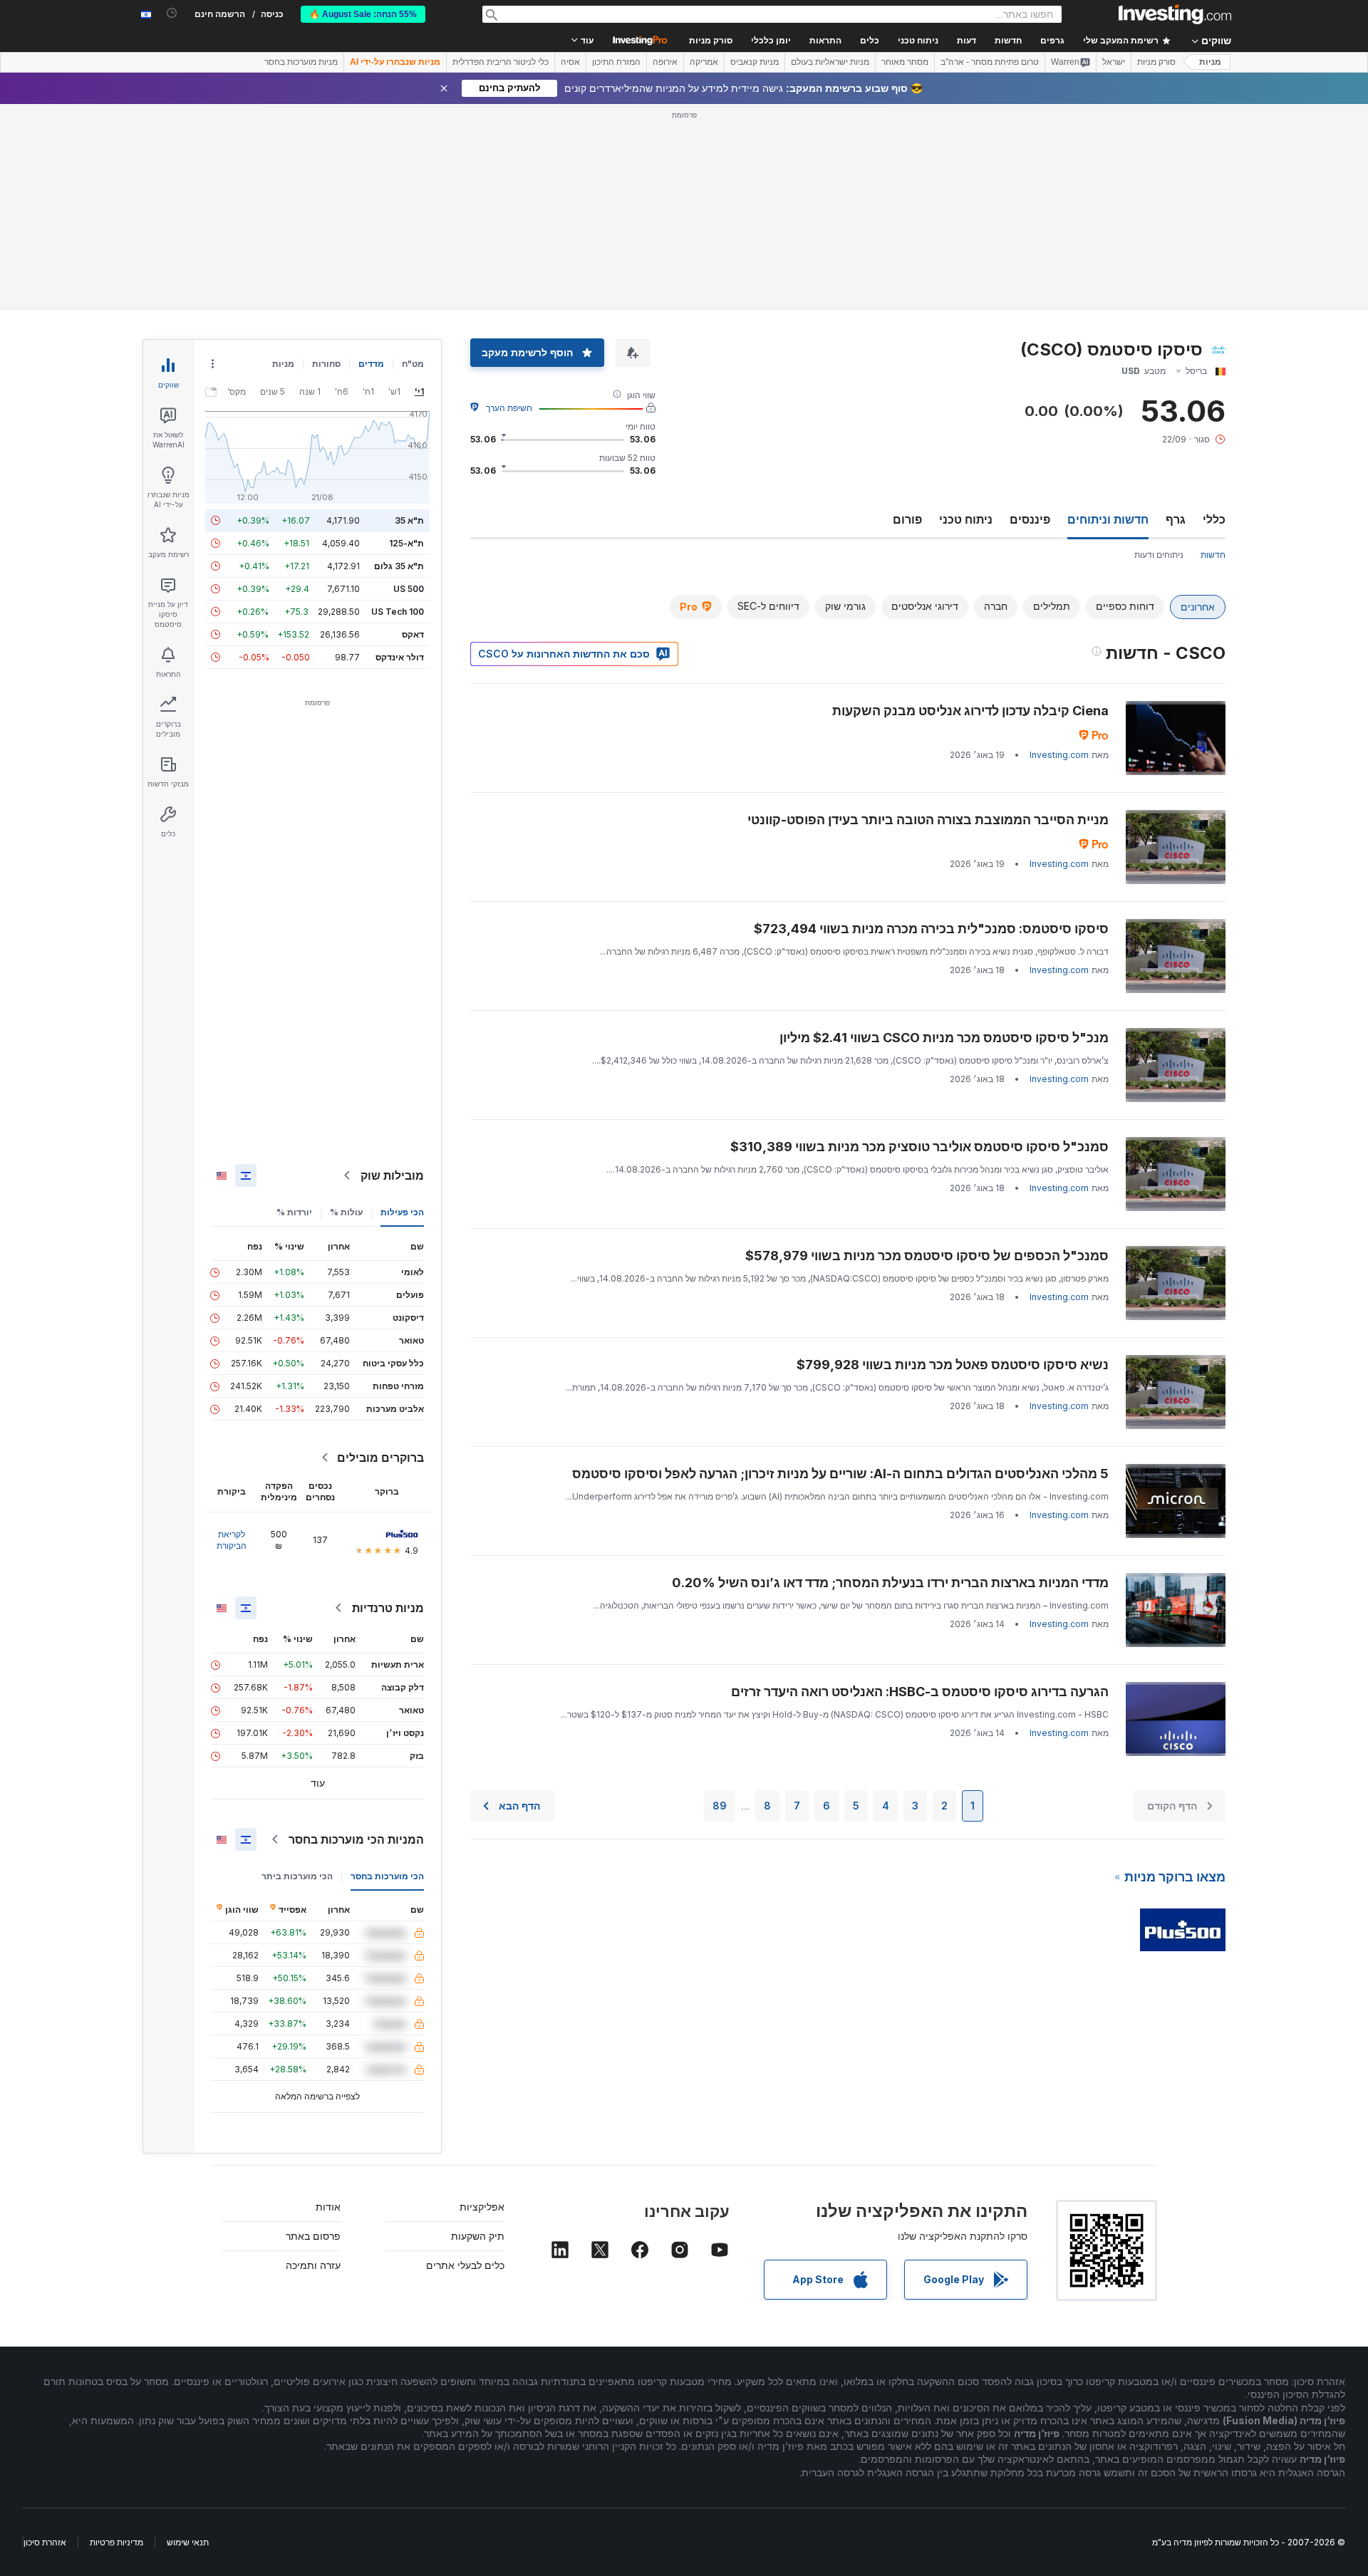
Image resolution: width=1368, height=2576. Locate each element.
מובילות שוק (392, 1175)
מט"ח (413, 364)
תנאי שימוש (188, 2542)
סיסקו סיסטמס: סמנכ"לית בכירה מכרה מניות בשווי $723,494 (931, 929)
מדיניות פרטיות (116, 2542)
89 (720, 1806)
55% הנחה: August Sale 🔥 (363, 14)
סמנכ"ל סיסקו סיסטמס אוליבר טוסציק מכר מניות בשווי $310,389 (919, 1147)
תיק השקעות (478, 2236)
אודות (328, 2207)
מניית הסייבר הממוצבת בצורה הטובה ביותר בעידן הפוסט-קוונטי (928, 820)
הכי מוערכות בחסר (387, 1876)
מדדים (371, 364)
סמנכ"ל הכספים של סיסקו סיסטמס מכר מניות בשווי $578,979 (927, 1256)
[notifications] (172, 13)
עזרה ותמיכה (313, 2265)
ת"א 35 (409, 520)
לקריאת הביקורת (232, 1540)
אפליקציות (482, 2207)
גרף (1176, 519)
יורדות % (294, 1212)
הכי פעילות (402, 1212)
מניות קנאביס (755, 62)
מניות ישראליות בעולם (830, 62)
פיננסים (1030, 519)
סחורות (326, 364)
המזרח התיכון (616, 62)
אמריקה (704, 62)
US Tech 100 (398, 612)
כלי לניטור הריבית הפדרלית (501, 62)
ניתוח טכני (966, 519)
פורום (907, 519)
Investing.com (1059, 755)
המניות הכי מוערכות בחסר (356, 1839)
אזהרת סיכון (45, 2542)
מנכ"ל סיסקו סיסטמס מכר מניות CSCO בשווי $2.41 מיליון (944, 1038)
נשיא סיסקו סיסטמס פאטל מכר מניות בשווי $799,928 (953, 1365)
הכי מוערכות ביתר (297, 1876)
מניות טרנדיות (388, 1608)
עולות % (346, 1212)
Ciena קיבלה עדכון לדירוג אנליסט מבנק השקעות (970, 711)
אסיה (570, 62)
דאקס (413, 634)
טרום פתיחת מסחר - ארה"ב (990, 62)
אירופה (665, 62)
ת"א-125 (406, 543)
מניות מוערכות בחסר (301, 62)
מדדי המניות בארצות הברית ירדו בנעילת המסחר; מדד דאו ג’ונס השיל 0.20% (890, 1583)
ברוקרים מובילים (380, 1458)
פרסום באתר (313, 2236)
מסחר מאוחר (905, 62)
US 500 (409, 589)
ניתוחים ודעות (1159, 555)
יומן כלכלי (771, 41)
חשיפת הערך (509, 408)
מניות (1210, 62)
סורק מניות (711, 41)
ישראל (1114, 62)
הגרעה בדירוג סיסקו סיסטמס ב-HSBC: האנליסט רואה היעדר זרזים (920, 1692)
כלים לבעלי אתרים (465, 2265)
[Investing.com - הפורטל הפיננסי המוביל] (1175, 14)
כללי (1214, 519)
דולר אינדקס (400, 657)
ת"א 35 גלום (399, 566)
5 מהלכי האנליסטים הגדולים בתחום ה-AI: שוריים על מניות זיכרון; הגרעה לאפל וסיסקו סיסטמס (840, 1474)
